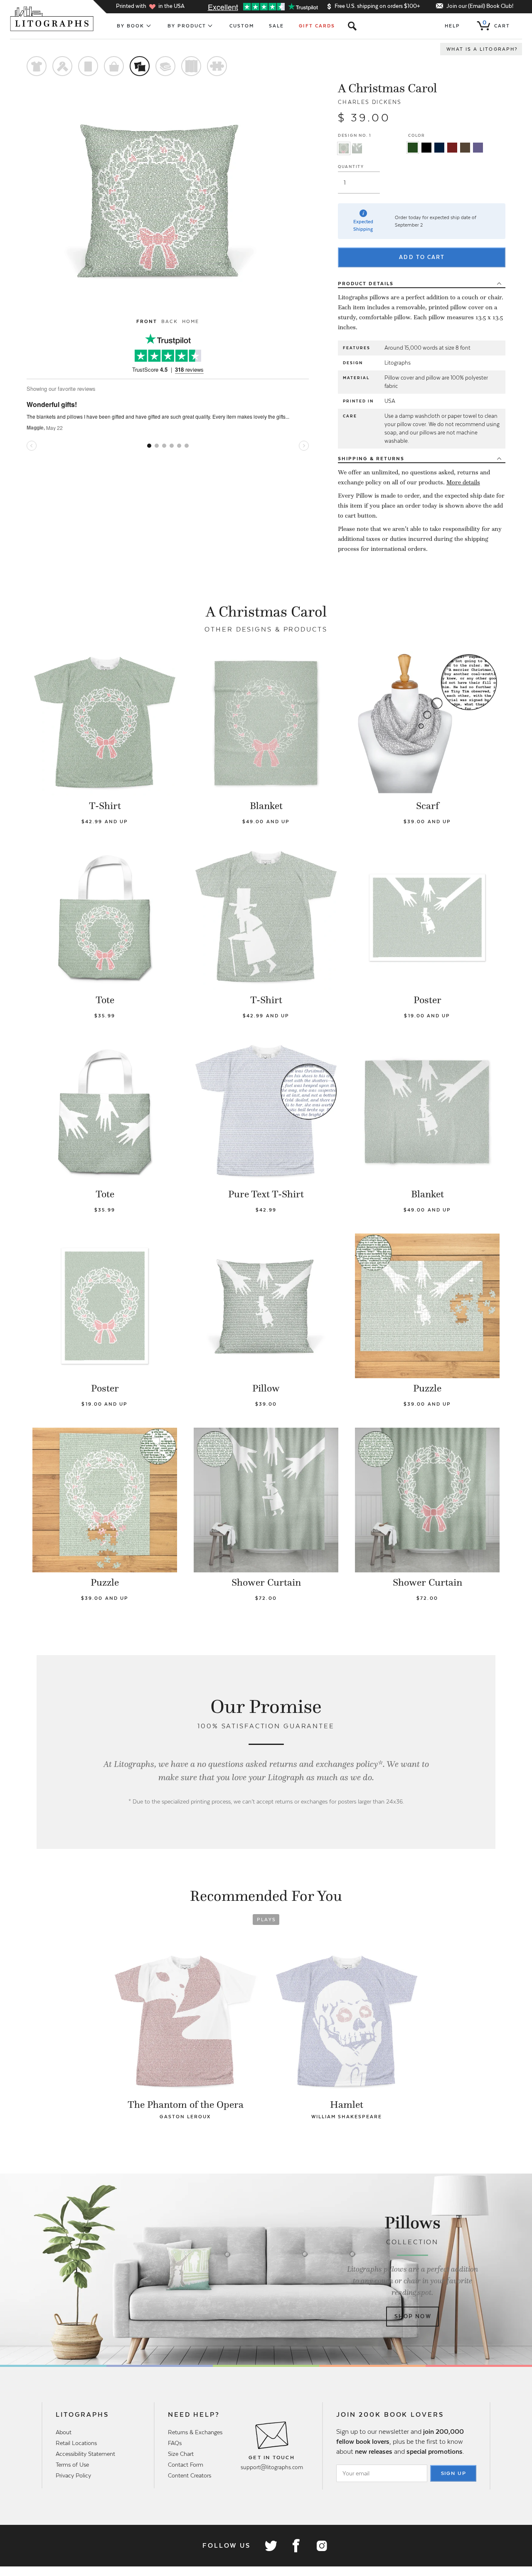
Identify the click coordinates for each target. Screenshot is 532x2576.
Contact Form (186, 2465)
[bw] (426, 148)
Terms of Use (72, 2465)
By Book (131, 26)
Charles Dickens (370, 102)
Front (147, 321)
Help (452, 26)
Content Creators (190, 2475)
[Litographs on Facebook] (296, 2546)
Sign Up (454, 2473)
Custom (242, 26)
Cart (496, 24)
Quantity (351, 167)
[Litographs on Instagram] (321, 2546)
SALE (276, 26)
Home (191, 321)
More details (463, 482)
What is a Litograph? (482, 49)
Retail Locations (76, 2443)
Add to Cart (422, 257)
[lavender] (478, 148)
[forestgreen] (413, 148)
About (64, 2432)
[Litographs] (53, 19)
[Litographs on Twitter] (271, 2546)
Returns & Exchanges (195, 2432)
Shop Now (413, 2316)
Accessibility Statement (85, 2454)
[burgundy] (452, 148)
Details (366, 284)
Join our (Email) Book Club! (480, 6)
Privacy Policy (73, 2475)
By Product (187, 26)
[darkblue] (439, 148)
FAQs (175, 2443)
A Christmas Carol (387, 88)
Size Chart (181, 2454)
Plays (267, 1920)
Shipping (371, 459)
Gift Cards (317, 26)
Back (169, 321)
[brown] (465, 148)
